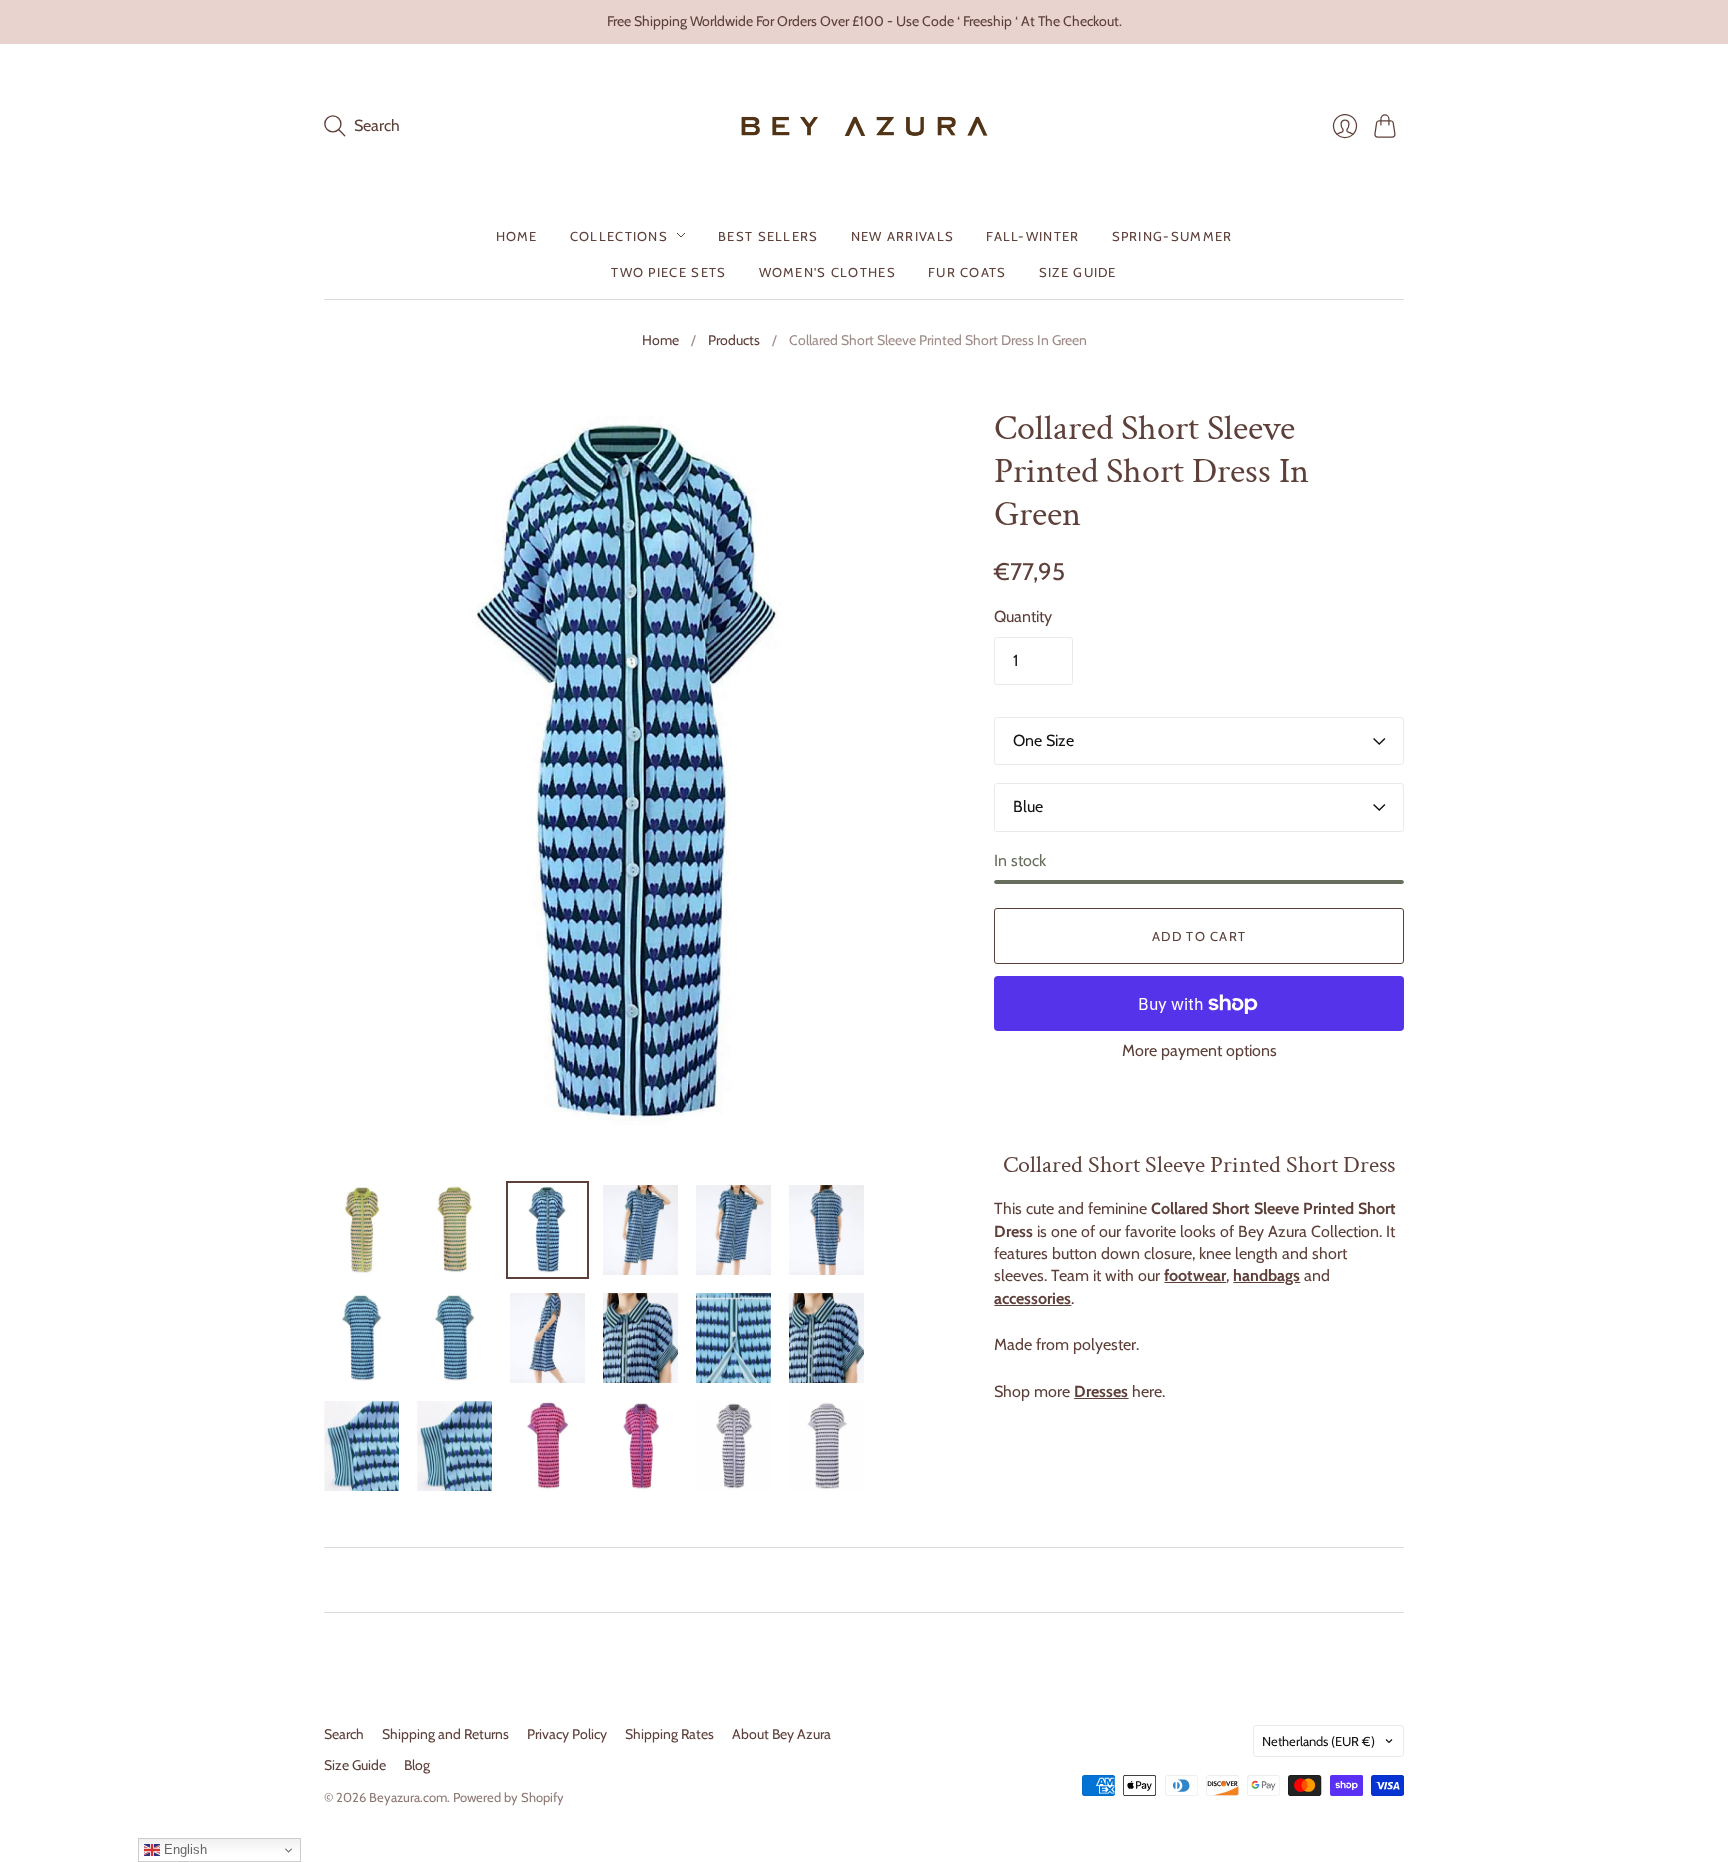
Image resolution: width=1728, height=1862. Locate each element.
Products (734, 340)
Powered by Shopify (508, 1797)
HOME (517, 235)
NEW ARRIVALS (903, 235)
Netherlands (1318, 1741)
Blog (417, 1765)
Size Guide (355, 1765)
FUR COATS (967, 271)
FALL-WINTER (1032, 235)
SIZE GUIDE (1078, 271)
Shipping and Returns (445, 1734)
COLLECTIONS (619, 235)
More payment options (1199, 1050)
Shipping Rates (669, 1734)
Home (660, 340)
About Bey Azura (781, 1734)
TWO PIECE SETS (668, 271)
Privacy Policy (567, 1734)
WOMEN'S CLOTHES (828, 271)
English (183, 1849)
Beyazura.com (408, 1797)
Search (344, 1734)
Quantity (1023, 616)
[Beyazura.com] (864, 126)
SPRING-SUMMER (1172, 235)
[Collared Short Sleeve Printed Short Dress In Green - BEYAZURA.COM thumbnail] (361, 1230)
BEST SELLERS (768, 235)
